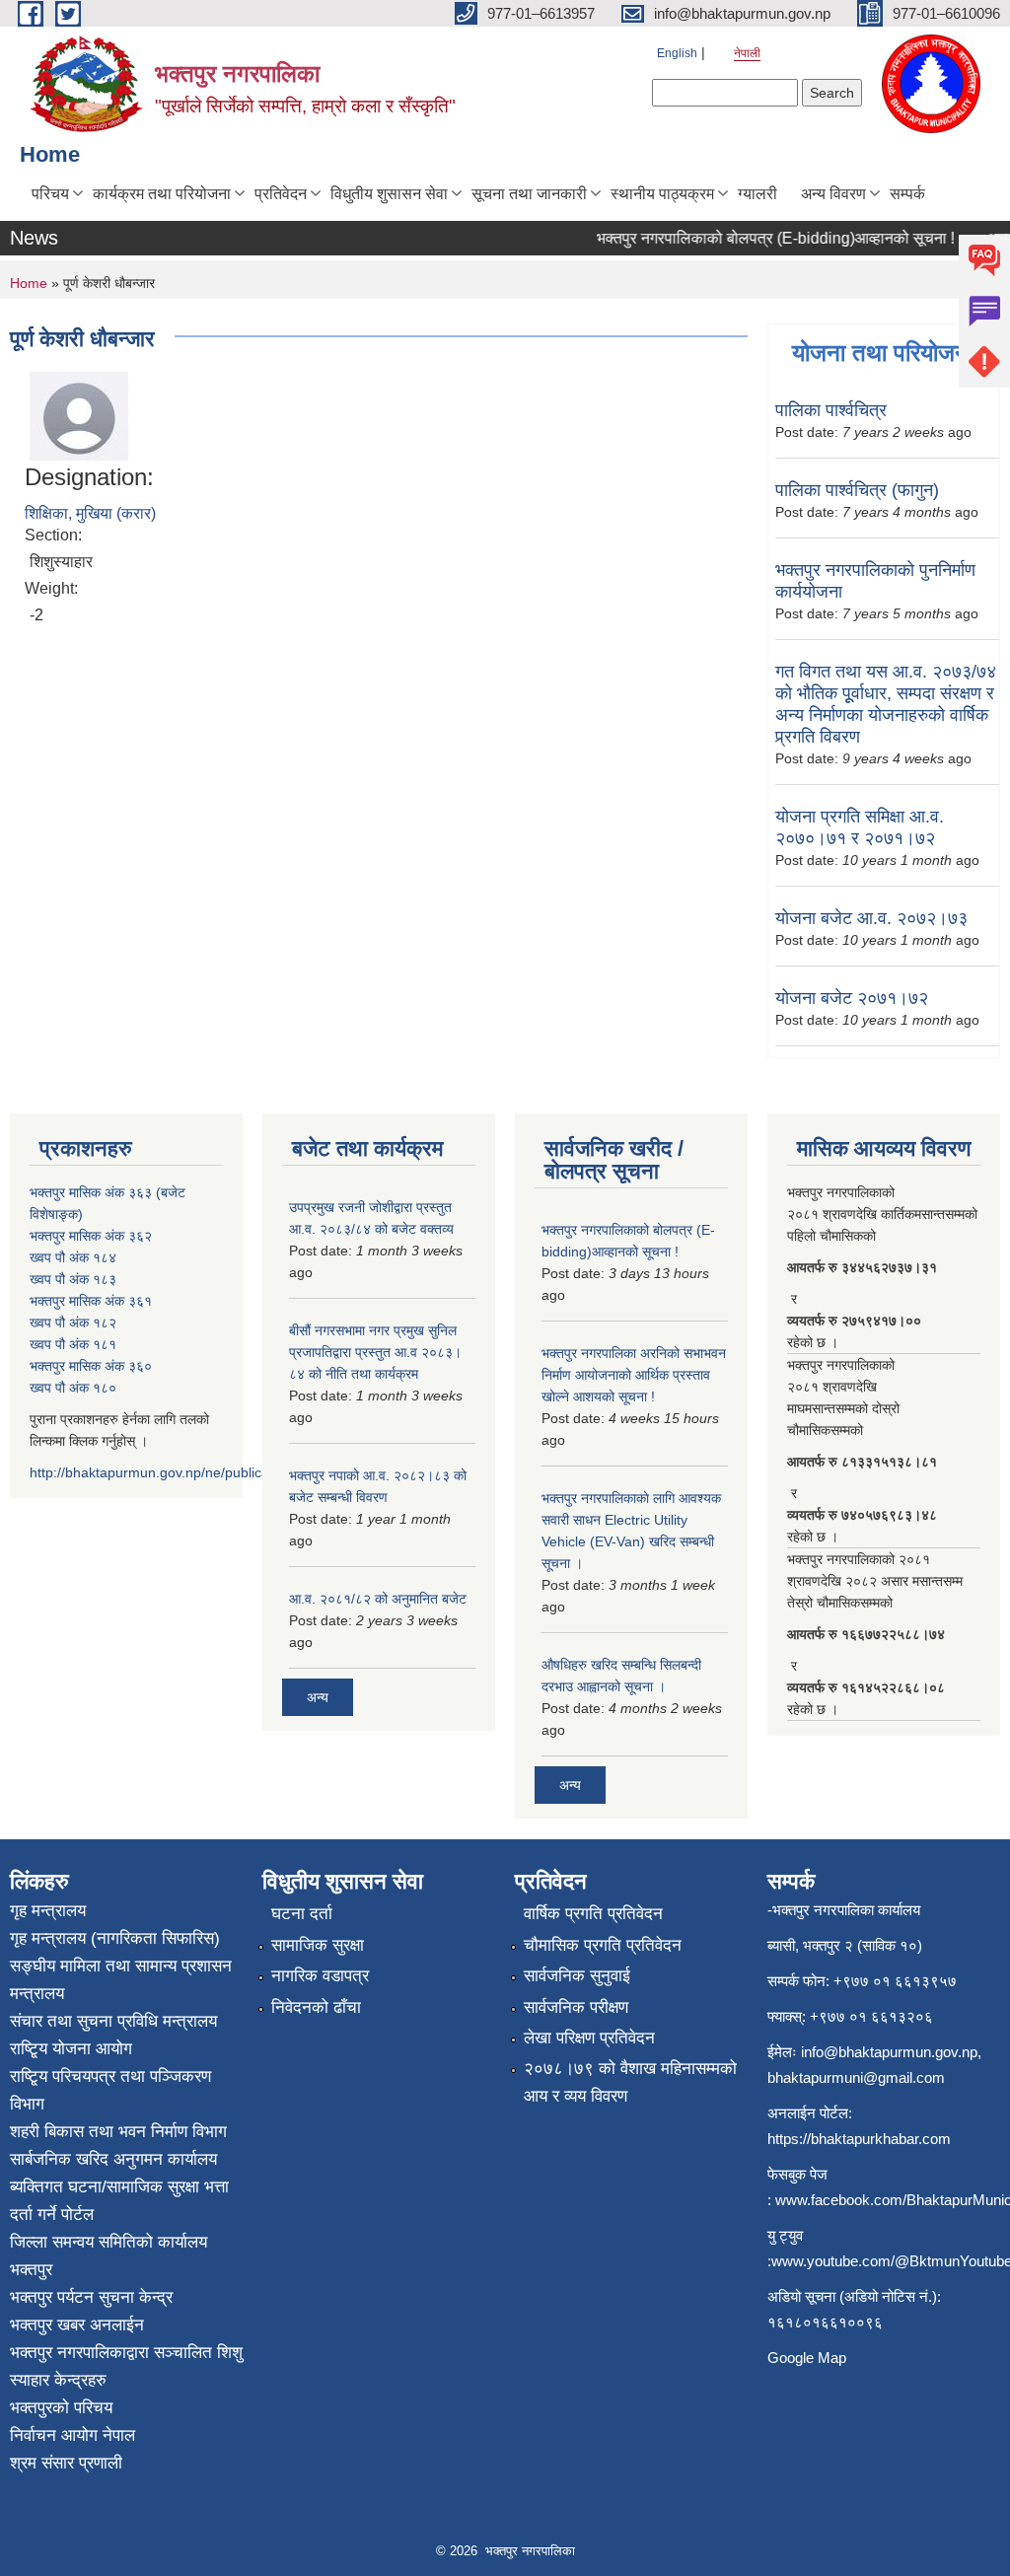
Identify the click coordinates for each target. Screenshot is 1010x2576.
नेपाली (747, 53)
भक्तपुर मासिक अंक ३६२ (91, 1236)
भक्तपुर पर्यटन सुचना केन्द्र (91, 2297)
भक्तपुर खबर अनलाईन (77, 2325)
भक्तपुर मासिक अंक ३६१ (91, 1301)
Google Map (807, 2358)
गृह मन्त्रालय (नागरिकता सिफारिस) (115, 1938)
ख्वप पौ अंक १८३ (73, 1279)
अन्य (318, 1697)
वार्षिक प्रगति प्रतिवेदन (593, 1914)
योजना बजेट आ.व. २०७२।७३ (871, 918)
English (677, 53)
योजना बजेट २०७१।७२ (852, 998)
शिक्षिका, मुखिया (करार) (90, 513)
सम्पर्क (907, 194)
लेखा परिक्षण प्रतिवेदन (589, 2038)
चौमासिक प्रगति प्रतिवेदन (603, 1945)
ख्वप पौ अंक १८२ (73, 1323)
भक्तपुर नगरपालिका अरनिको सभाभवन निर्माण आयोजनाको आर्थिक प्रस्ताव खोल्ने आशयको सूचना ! (634, 1375)
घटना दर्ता (302, 1914)
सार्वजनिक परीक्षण (576, 2007)
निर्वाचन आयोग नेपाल (72, 2435)
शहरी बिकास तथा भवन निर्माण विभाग (118, 2132)
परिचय (50, 194)
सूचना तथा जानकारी (529, 194)
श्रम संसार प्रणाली (66, 2463)
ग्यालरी (757, 194)
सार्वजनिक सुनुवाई (577, 1976)
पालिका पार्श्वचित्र (831, 410)
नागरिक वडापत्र (320, 1976)
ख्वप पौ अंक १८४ (73, 1257)
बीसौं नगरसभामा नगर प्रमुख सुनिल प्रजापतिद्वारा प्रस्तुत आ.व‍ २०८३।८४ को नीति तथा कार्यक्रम (375, 1352)
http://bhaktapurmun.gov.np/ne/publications (164, 1472)
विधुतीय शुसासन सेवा (389, 194)
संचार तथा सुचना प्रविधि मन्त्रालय (113, 2021)
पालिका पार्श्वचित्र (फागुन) (857, 490)
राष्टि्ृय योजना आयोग (71, 2049)
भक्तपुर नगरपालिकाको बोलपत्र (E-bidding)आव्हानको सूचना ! (758, 238)
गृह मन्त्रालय (48, 1911)
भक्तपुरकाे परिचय (61, 2408)
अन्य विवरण (833, 194)
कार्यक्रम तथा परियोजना (162, 194)
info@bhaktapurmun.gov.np (889, 2052)
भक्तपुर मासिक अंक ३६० (91, 1366)
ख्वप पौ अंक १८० (73, 1388)
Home (29, 283)
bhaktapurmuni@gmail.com (856, 2077)
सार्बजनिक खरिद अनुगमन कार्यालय (113, 2159)
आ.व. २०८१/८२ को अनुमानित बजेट (378, 1599)
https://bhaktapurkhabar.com (859, 2139)
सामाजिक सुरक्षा (318, 1945)
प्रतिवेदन (281, 194)
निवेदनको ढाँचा (316, 2007)
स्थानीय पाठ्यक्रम (662, 194)
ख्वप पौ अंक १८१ (73, 1344)
